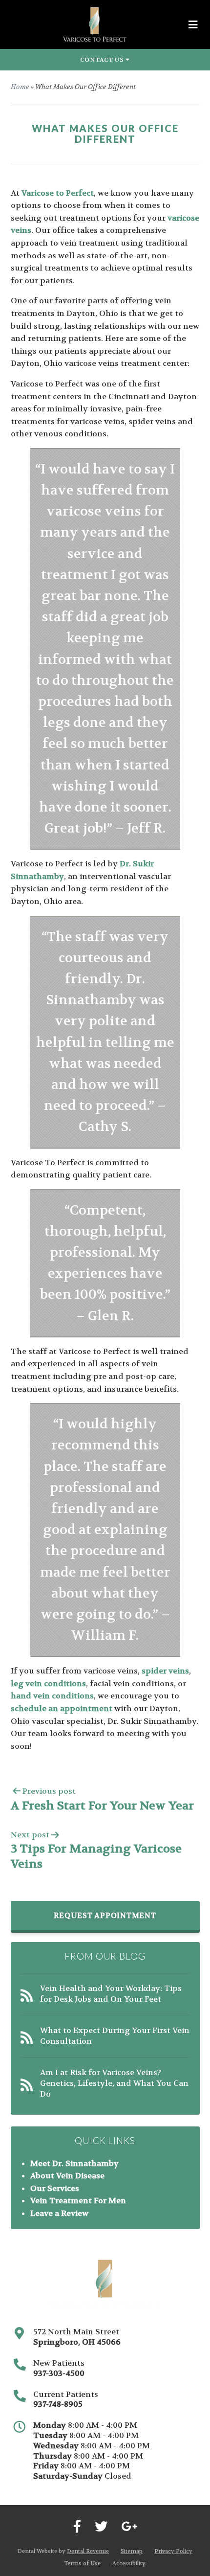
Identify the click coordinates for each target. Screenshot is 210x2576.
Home (20, 87)
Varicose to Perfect (58, 193)
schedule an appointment (62, 1708)
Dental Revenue (88, 2551)
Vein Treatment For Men (78, 2201)
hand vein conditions (52, 1696)
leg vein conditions (48, 1683)
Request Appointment (105, 1916)
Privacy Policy (173, 2551)
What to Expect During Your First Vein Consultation (115, 2036)
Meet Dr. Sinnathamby (74, 2163)
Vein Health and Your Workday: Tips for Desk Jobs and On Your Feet (111, 1994)
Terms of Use (83, 2564)
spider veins (165, 1671)
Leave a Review (59, 2213)
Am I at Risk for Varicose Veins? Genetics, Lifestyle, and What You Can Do (114, 2083)
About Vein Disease (67, 2176)
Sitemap (132, 2551)
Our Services (55, 2188)
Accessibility (129, 2564)
